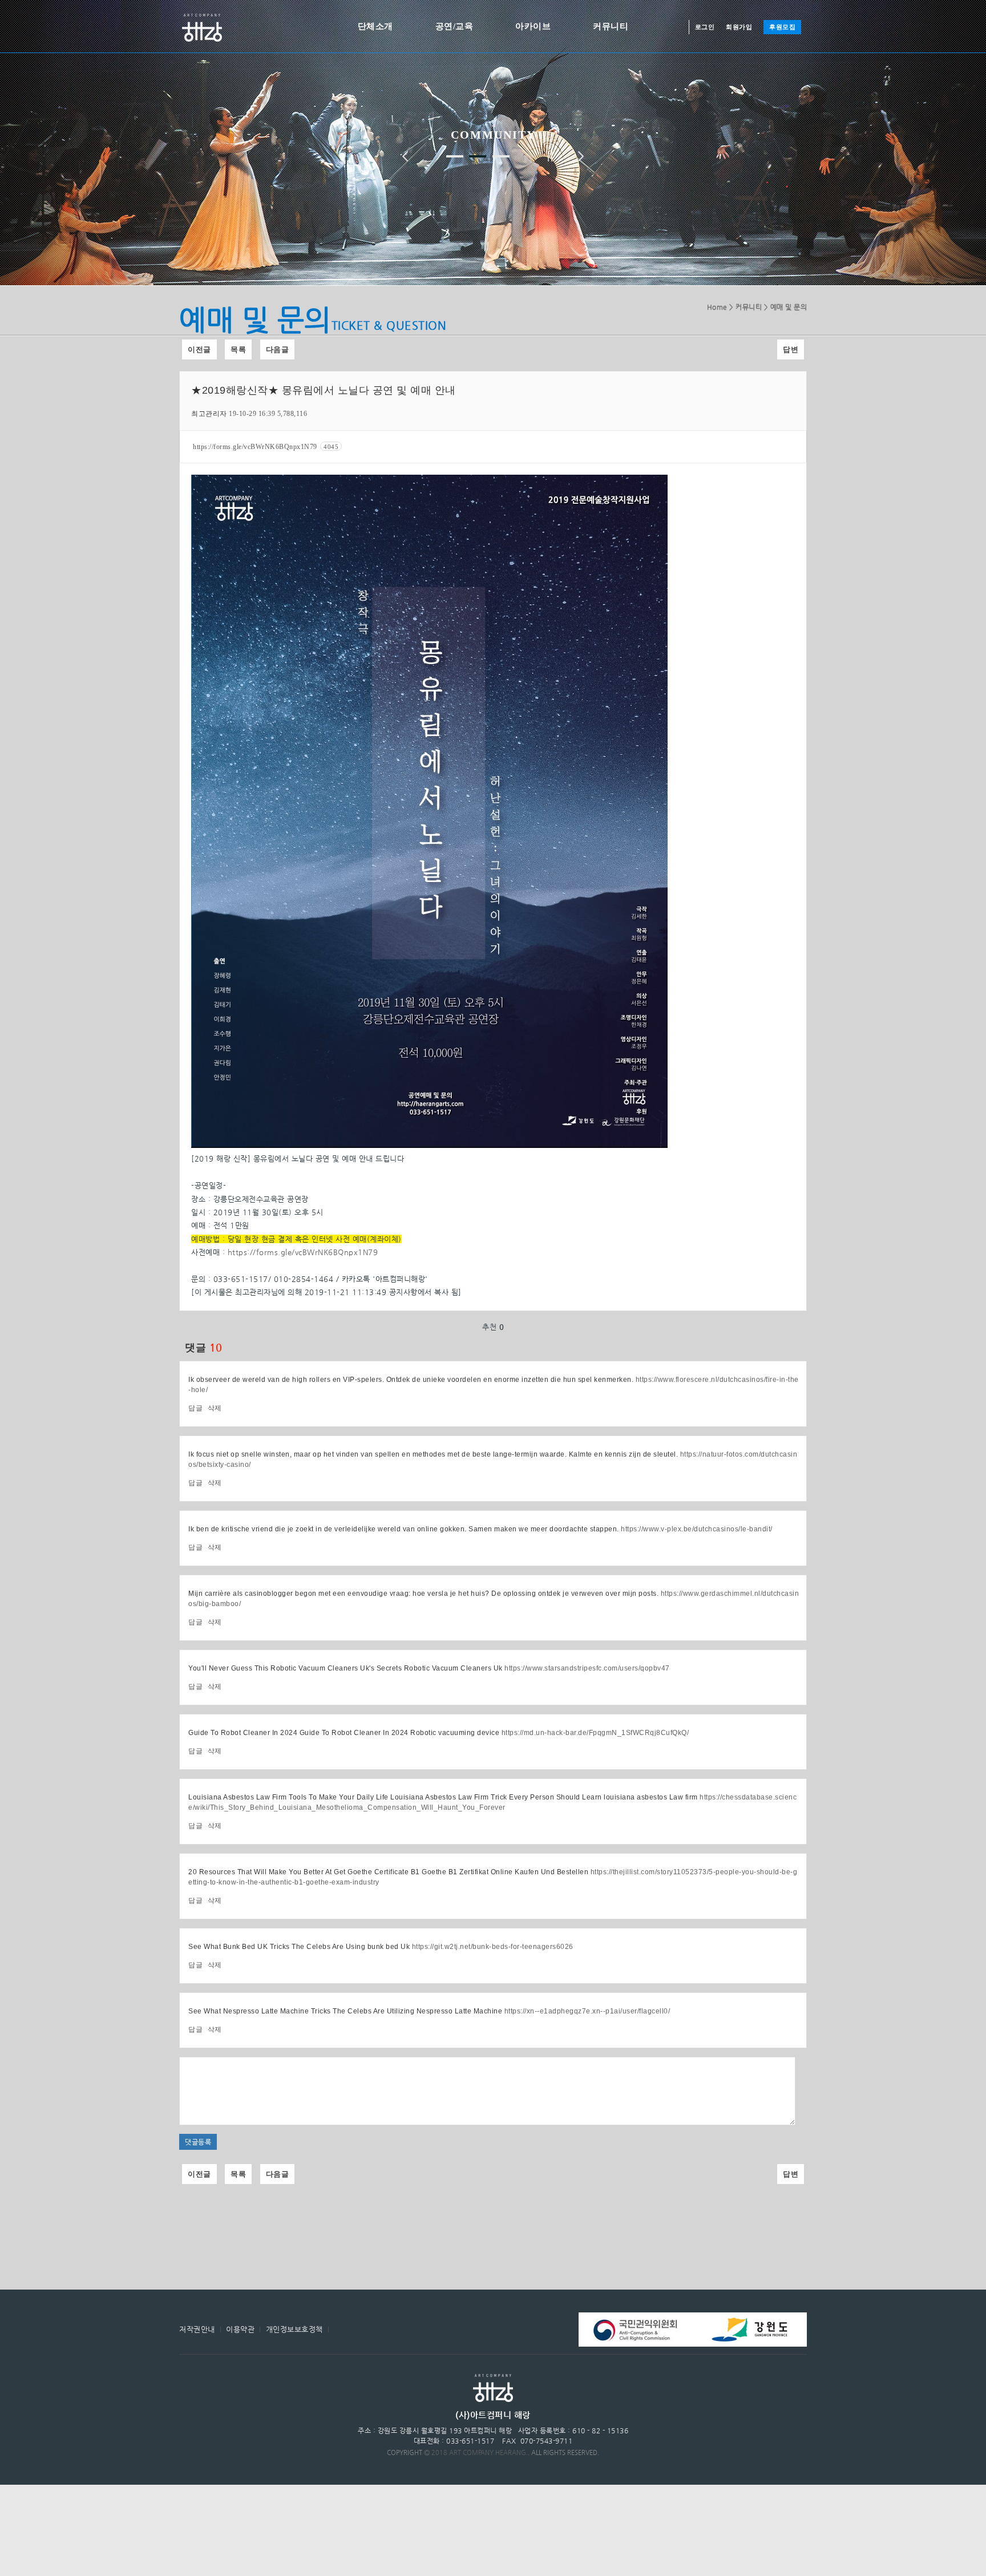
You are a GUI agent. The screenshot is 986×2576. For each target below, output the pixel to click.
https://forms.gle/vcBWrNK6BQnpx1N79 (266, 447)
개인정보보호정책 (294, 2329)
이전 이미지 (405, 156)
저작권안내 (197, 2329)
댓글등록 (198, 2142)
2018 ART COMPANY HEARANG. (480, 2452)
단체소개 (375, 26)
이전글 (199, 349)
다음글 (278, 349)
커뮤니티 (611, 26)
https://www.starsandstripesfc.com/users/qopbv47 (587, 1668)
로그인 (705, 27)
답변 (791, 349)
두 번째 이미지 (478, 156)
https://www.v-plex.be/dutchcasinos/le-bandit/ (697, 1529)
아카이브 (533, 26)
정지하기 (550, 156)
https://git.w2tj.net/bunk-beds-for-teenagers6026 (493, 1947)
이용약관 (240, 2329)
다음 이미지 (581, 156)
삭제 (215, 1408)
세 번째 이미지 (501, 156)
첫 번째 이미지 (455, 156)
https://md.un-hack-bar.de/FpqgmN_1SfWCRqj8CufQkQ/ (595, 1733)
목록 (238, 349)
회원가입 (739, 27)
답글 (195, 1408)
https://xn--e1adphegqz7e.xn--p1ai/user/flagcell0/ (587, 2011)
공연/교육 (454, 26)
